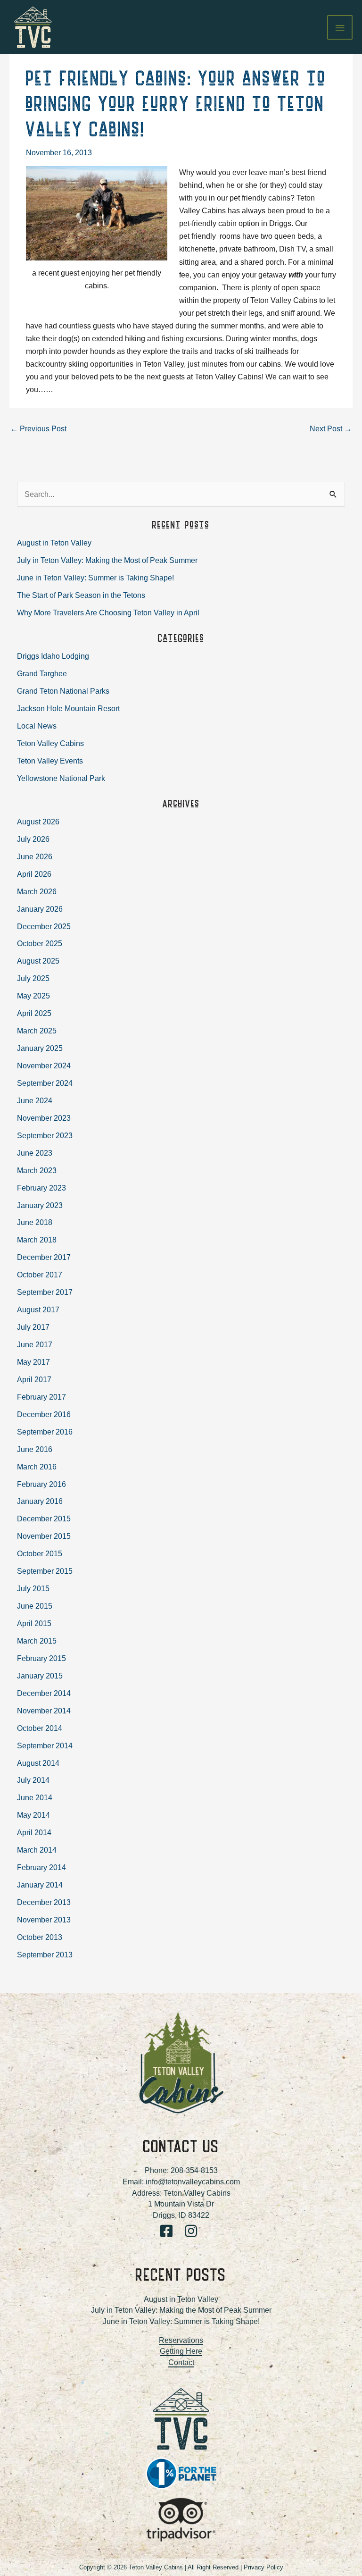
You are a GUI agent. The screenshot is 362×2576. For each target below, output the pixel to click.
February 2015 (41, 1658)
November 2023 (44, 1118)
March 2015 (37, 1641)
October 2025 (40, 943)
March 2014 (37, 1850)
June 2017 (35, 1344)
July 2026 (33, 839)
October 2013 (40, 1937)
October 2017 (40, 1275)
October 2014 (40, 1728)
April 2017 (34, 1379)
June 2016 (35, 1449)
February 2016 (41, 1484)
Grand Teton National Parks (63, 691)
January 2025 (40, 1048)
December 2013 (44, 1902)
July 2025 (33, 978)
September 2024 (45, 1083)
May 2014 (33, 1815)
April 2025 (34, 1013)
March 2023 (37, 1170)
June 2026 (35, 856)
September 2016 (45, 1432)
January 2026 (40, 909)
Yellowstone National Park (61, 778)
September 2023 (45, 1135)
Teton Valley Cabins (50, 743)
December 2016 (44, 1414)
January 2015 (40, 1676)
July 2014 (33, 1780)
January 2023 (40, 1205)
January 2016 (40, 1501)
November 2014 (44, 1711)
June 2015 (35, 1606)
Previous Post (38, 428)
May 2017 (33, 1362)
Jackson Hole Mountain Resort (68, 708)
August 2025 (38, 961)
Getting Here (181, 2351)
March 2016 (37, 1467)
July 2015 (33, 1588)
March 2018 (37, 1240)
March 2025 (37, 1031)
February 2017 (41, 1397)
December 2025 (44, 926)
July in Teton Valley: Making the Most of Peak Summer (107, 560)
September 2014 (45, 1745)
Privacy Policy (263, 2567)
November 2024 (44, 1066)
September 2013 (45, 1955)
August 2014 (38, 1763)
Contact (181, 2362)
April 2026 (34, 874)
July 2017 (33, 1327)
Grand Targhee (42, 673)
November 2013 (44, 1920)
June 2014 (35, 1797)
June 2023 (35, 1153)
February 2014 (41, 1867)
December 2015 (44, 1519)
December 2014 (44, 1693)
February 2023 (41, 1188)
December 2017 (44, 1257)
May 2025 (33, 996)
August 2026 (38, 822)
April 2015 (34, 1623)
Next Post (331, 428)
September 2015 (45, 1571)
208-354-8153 (194, 2170)
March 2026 (37, 891)
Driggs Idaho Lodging (53, 656)
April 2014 (34, 1832)
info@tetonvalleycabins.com (193, 2182)
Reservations (181, 2340)
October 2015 (40, 1553)
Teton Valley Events (50, 761)
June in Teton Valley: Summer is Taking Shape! (95, 578)
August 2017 (38, 1309)
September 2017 (45, 1292)
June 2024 (35, 1100)
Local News (37, 726)
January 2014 (40, 1885)
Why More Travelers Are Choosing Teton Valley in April (108, 613)
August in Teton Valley (54, 543)
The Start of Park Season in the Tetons (81, 595)
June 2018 (35, 1222)
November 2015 (44, 1536)
